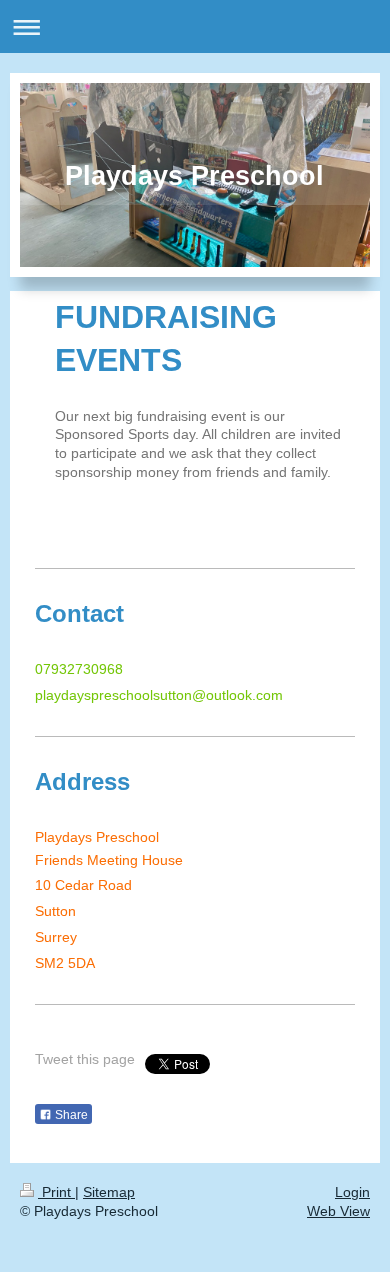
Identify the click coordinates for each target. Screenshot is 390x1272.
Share (70, 1115)
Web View (338, 1211)
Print (56, 1192)
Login (352, 1192)
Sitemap (109, 1192)
